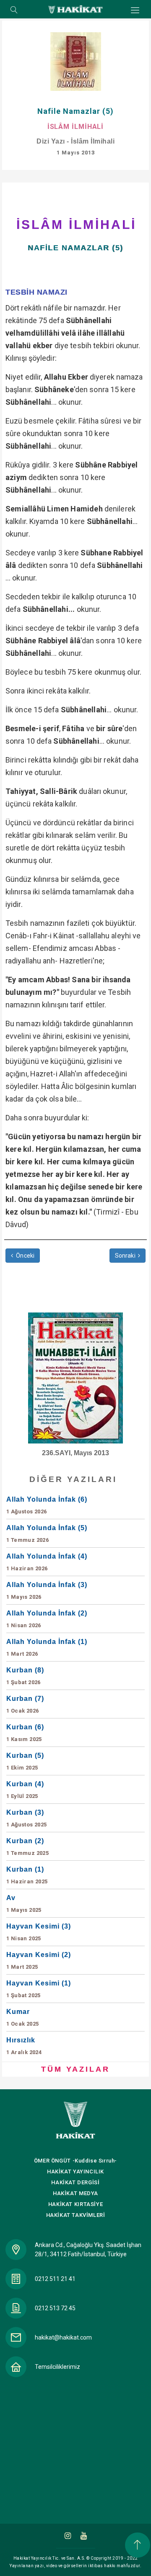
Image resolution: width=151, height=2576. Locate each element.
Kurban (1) (27, 1875)
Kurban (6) (25, 1733)
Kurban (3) (27, 1818)
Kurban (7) (25, 1704)
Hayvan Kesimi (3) (39, 1932)
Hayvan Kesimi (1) (39, 1989)
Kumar (22, 2017)
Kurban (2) (27, 1847)
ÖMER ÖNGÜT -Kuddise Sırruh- (75, 2161)
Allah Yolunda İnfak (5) (47, 1534)
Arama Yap (14, 10)
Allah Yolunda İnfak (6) (47, 1505)
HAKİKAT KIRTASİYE (75, 2204)
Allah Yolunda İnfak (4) (47, 1562)
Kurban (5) (25, 1761)
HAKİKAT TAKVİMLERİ (76, 2215)
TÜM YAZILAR (75, 2069)
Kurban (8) (25, 1676)
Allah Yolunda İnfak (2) (47, 1619)
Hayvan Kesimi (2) (39, 1961)
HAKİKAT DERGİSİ (75, 2182)
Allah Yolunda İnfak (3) (47, 1591)
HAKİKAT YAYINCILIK (75, 2171)
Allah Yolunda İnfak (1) (47, 1648)
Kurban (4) (25, 1790)
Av (24, 1904)
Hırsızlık (24, 2046)
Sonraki (126, 1256)
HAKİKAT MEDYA (75, 2193)
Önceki (25, 1256)
